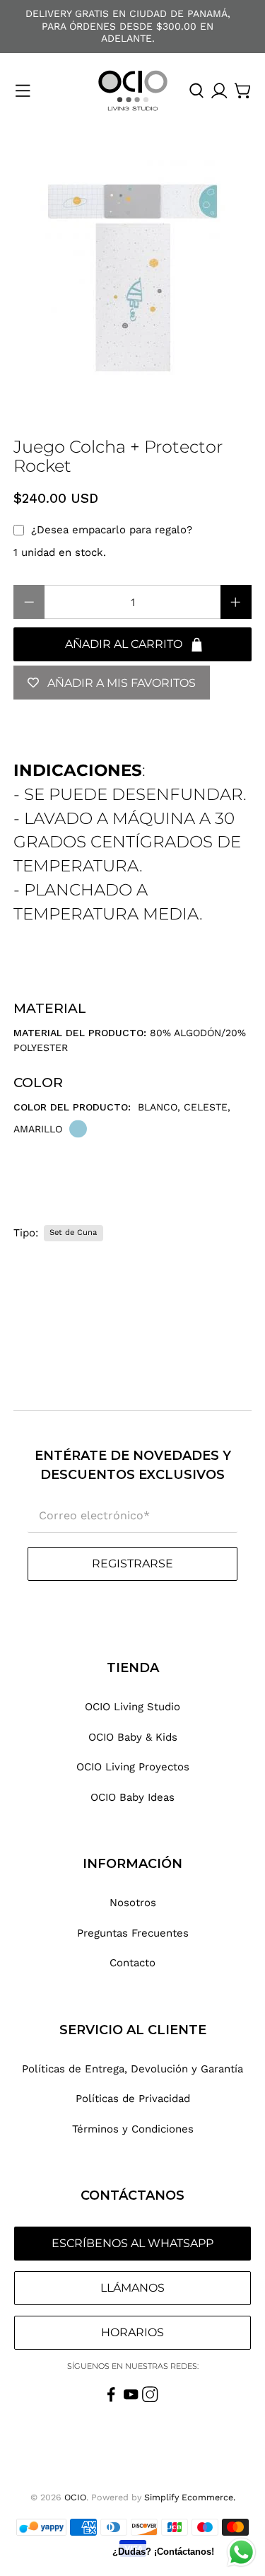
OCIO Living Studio (132, 1707)
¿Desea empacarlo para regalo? (112, 530)
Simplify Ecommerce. (190, 2497)
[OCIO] (133, 91)
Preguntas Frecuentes (133, 1933)
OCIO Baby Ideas (132, 1797)
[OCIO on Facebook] (111, 2398)
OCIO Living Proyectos (133, 1767)
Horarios (132, 2332)
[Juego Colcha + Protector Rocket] (132, 277)
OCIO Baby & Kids (133, 1737)
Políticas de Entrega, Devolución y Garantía (132, 2069)
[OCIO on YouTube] (131, 2398)
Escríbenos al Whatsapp (132, 2243)
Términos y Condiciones (133, 2129)
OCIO (75, 2497)
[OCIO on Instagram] (150, 2398)
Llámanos (132, 2288)
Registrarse (132, 1563)
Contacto (132, 1963)
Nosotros (133, 1903)
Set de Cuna (73, 1232)
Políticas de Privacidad (133, 2099)
